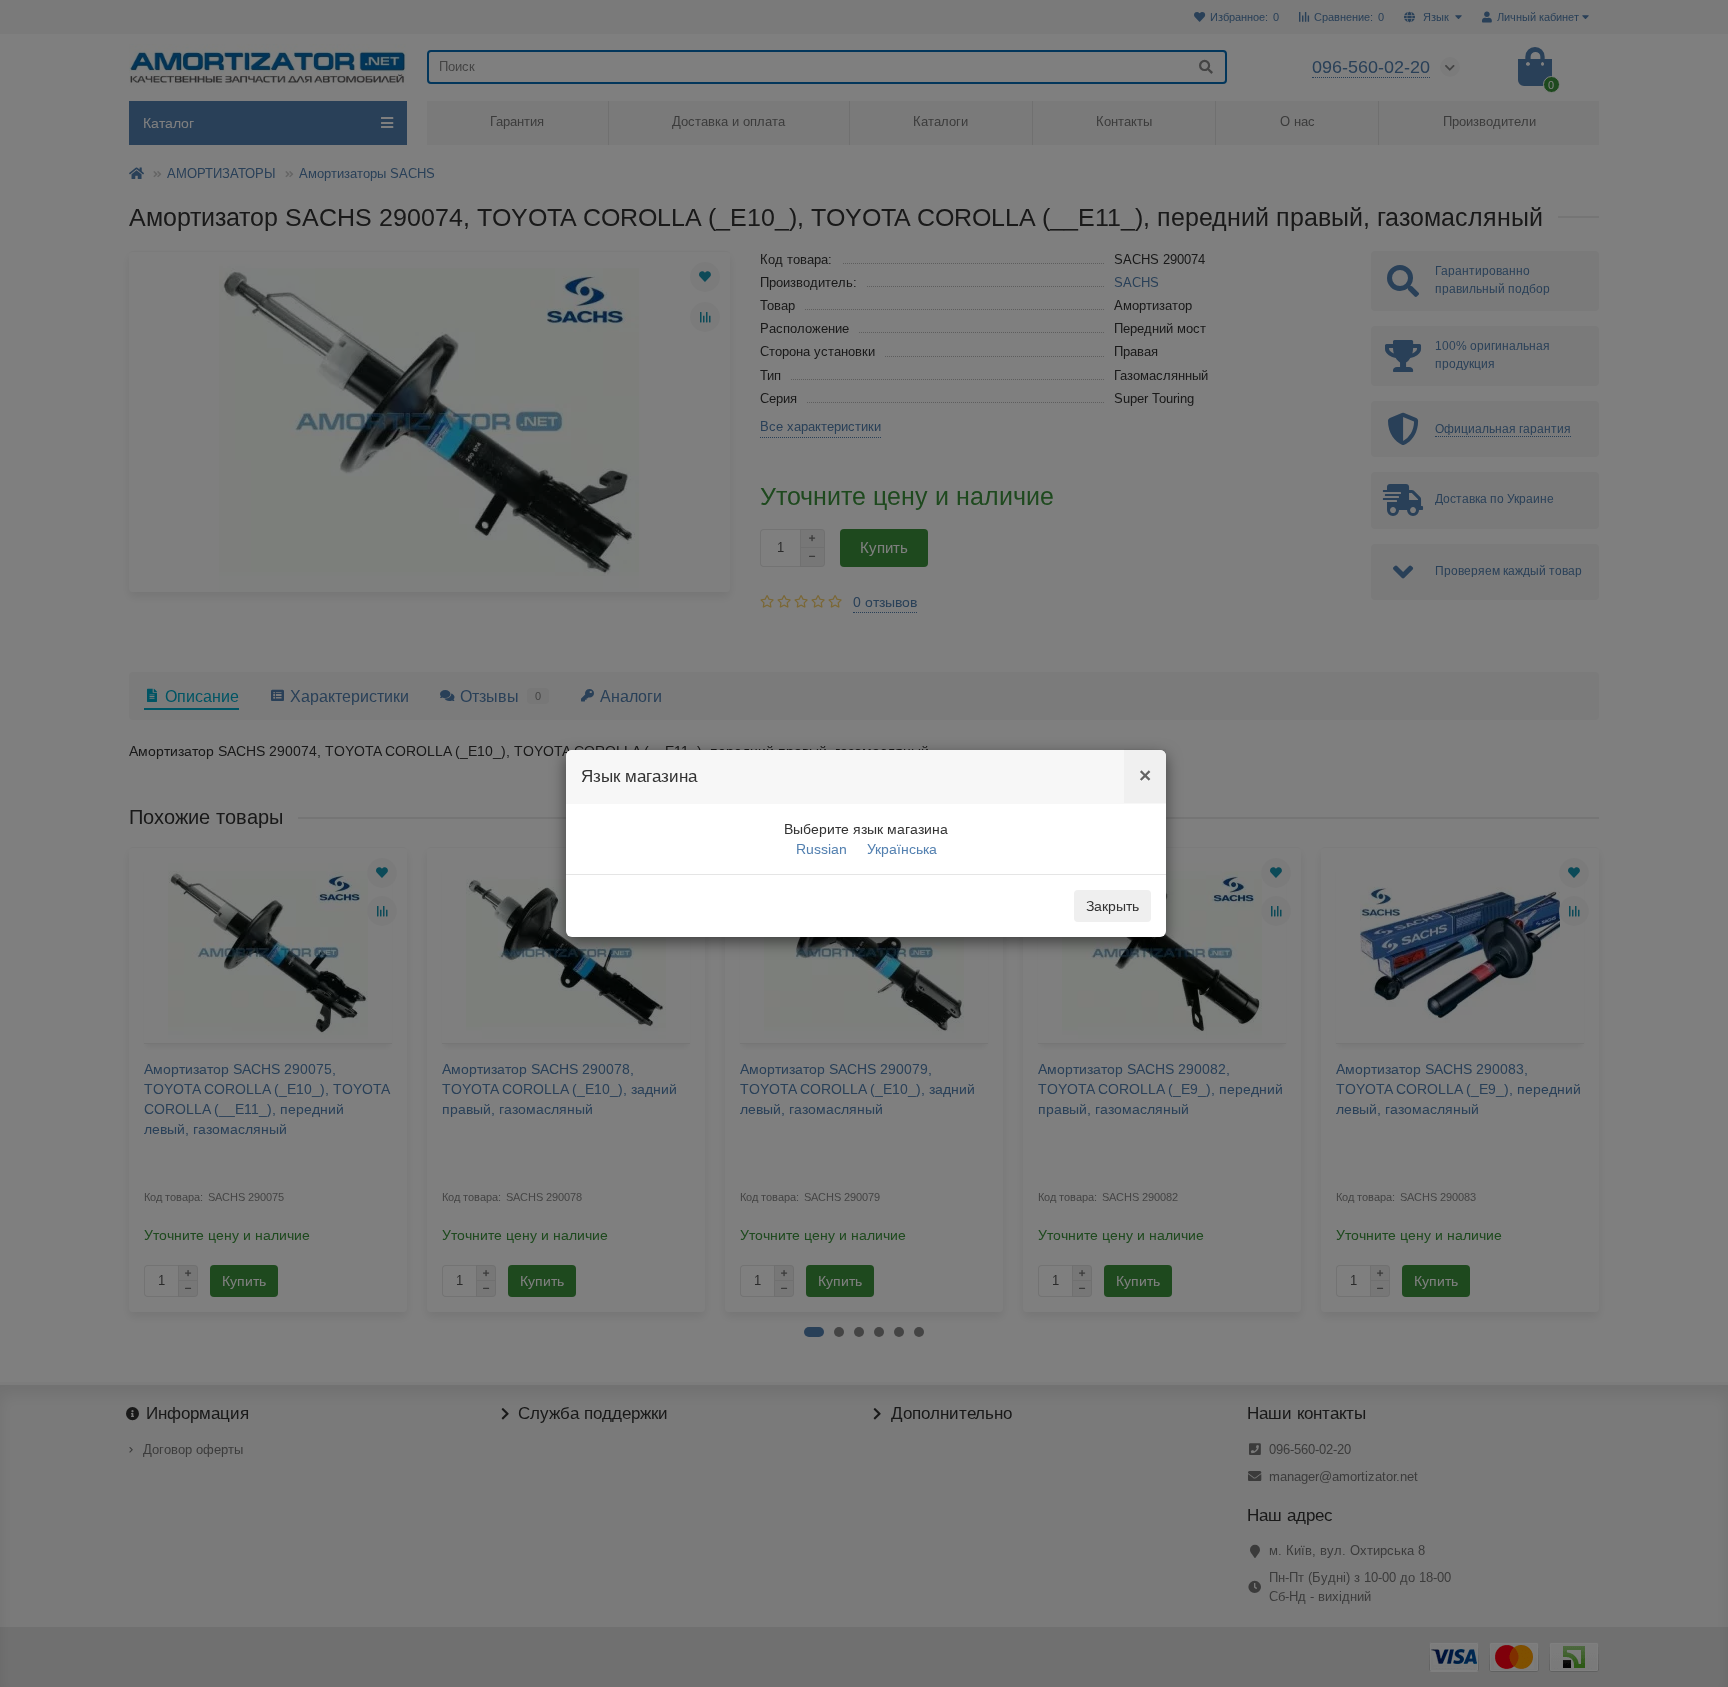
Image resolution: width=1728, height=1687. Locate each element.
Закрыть (1112, 906)
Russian (821, 849)
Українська (902, 849)
